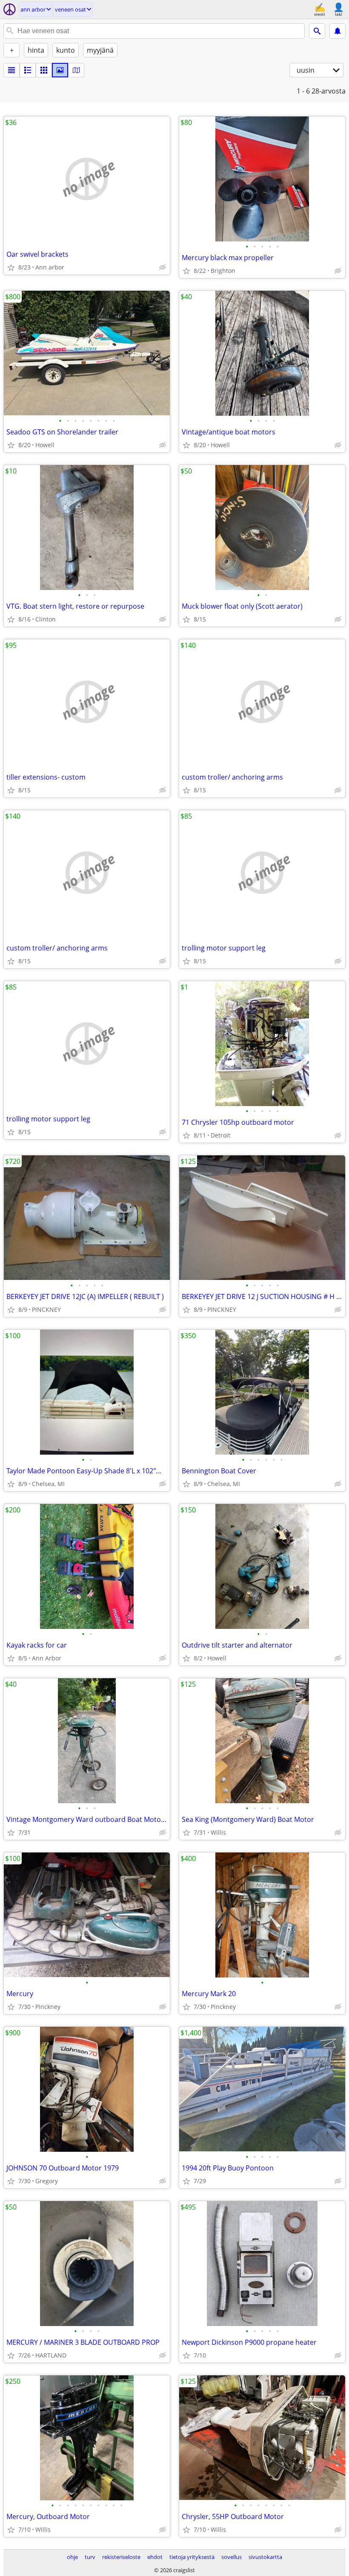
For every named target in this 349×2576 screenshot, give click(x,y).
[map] (76, 70)
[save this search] (338, 31)
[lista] (11, 70)
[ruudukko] (44, 70)
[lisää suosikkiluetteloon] (11, 267)
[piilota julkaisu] (163, 267)
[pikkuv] (28, 70)
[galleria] (60, 70)
